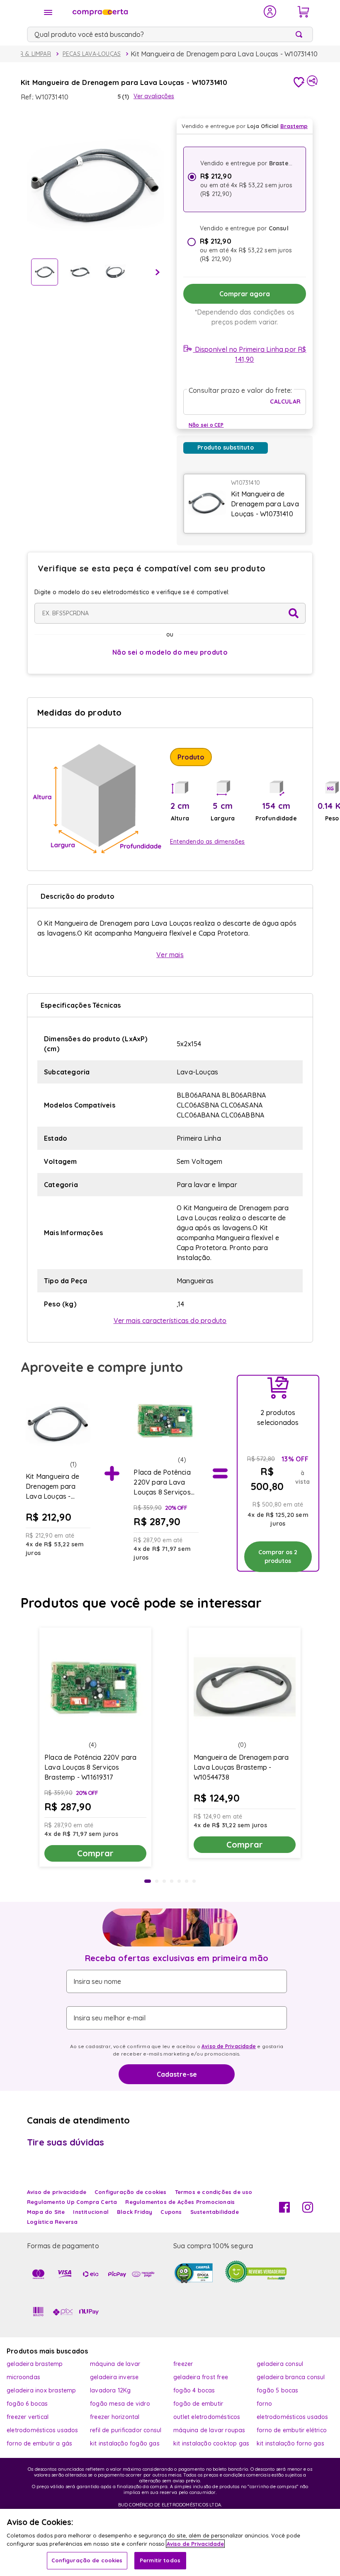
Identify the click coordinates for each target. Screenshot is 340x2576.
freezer (183, 2364)
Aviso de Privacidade (229, 2046)
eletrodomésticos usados (293, 2417)
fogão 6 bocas (27, 2404)
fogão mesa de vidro (120, 2404)
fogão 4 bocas (194, 2390)
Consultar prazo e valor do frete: (240, 390)
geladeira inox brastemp (41, 2390)
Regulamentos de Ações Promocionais (180, 2202)
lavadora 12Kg (110, 2390)
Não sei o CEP (206, 425)
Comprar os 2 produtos (278, 1556)
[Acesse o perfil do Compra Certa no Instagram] (308, 2210)
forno (264, 2404)
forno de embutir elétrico (292, 2430)
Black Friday (135, 2212)
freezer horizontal (115, 2417)
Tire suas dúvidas (66, 2142)
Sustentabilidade (215, 2212)
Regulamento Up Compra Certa (72, 2202)
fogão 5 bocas (278, 2390)
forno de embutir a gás (39, 2443)
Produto (191, 757)
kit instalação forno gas (290, 2443)
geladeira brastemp (35, 2364)
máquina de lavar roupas (209, 2430)
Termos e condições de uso (214, 2192)
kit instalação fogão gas (125, 2443)
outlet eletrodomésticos (207, 2417)
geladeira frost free (201, 2377)
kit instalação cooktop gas (211, 2443)
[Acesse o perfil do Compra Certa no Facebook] (284, 2210)
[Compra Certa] (163, 12)
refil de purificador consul (126, 2430)
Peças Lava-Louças (92, 54)
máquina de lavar (115, 2364)
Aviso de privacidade (57, 2192)
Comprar (95, 1853)
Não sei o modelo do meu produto (170, 652)
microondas (23, 2377)
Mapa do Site (46, 2212)
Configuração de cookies (87, 2560)
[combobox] (170, 34)
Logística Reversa (52, 2222)
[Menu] (48, 12)
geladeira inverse (114, 2377)
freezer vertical (28, 2417)
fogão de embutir (198, 2404)
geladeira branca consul (291, 2377)
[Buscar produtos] (301, 34)
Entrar (270, 12)
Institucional (91, 2212)
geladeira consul (280, 2364)
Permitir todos (160, 2560)
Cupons (171, 2212)
